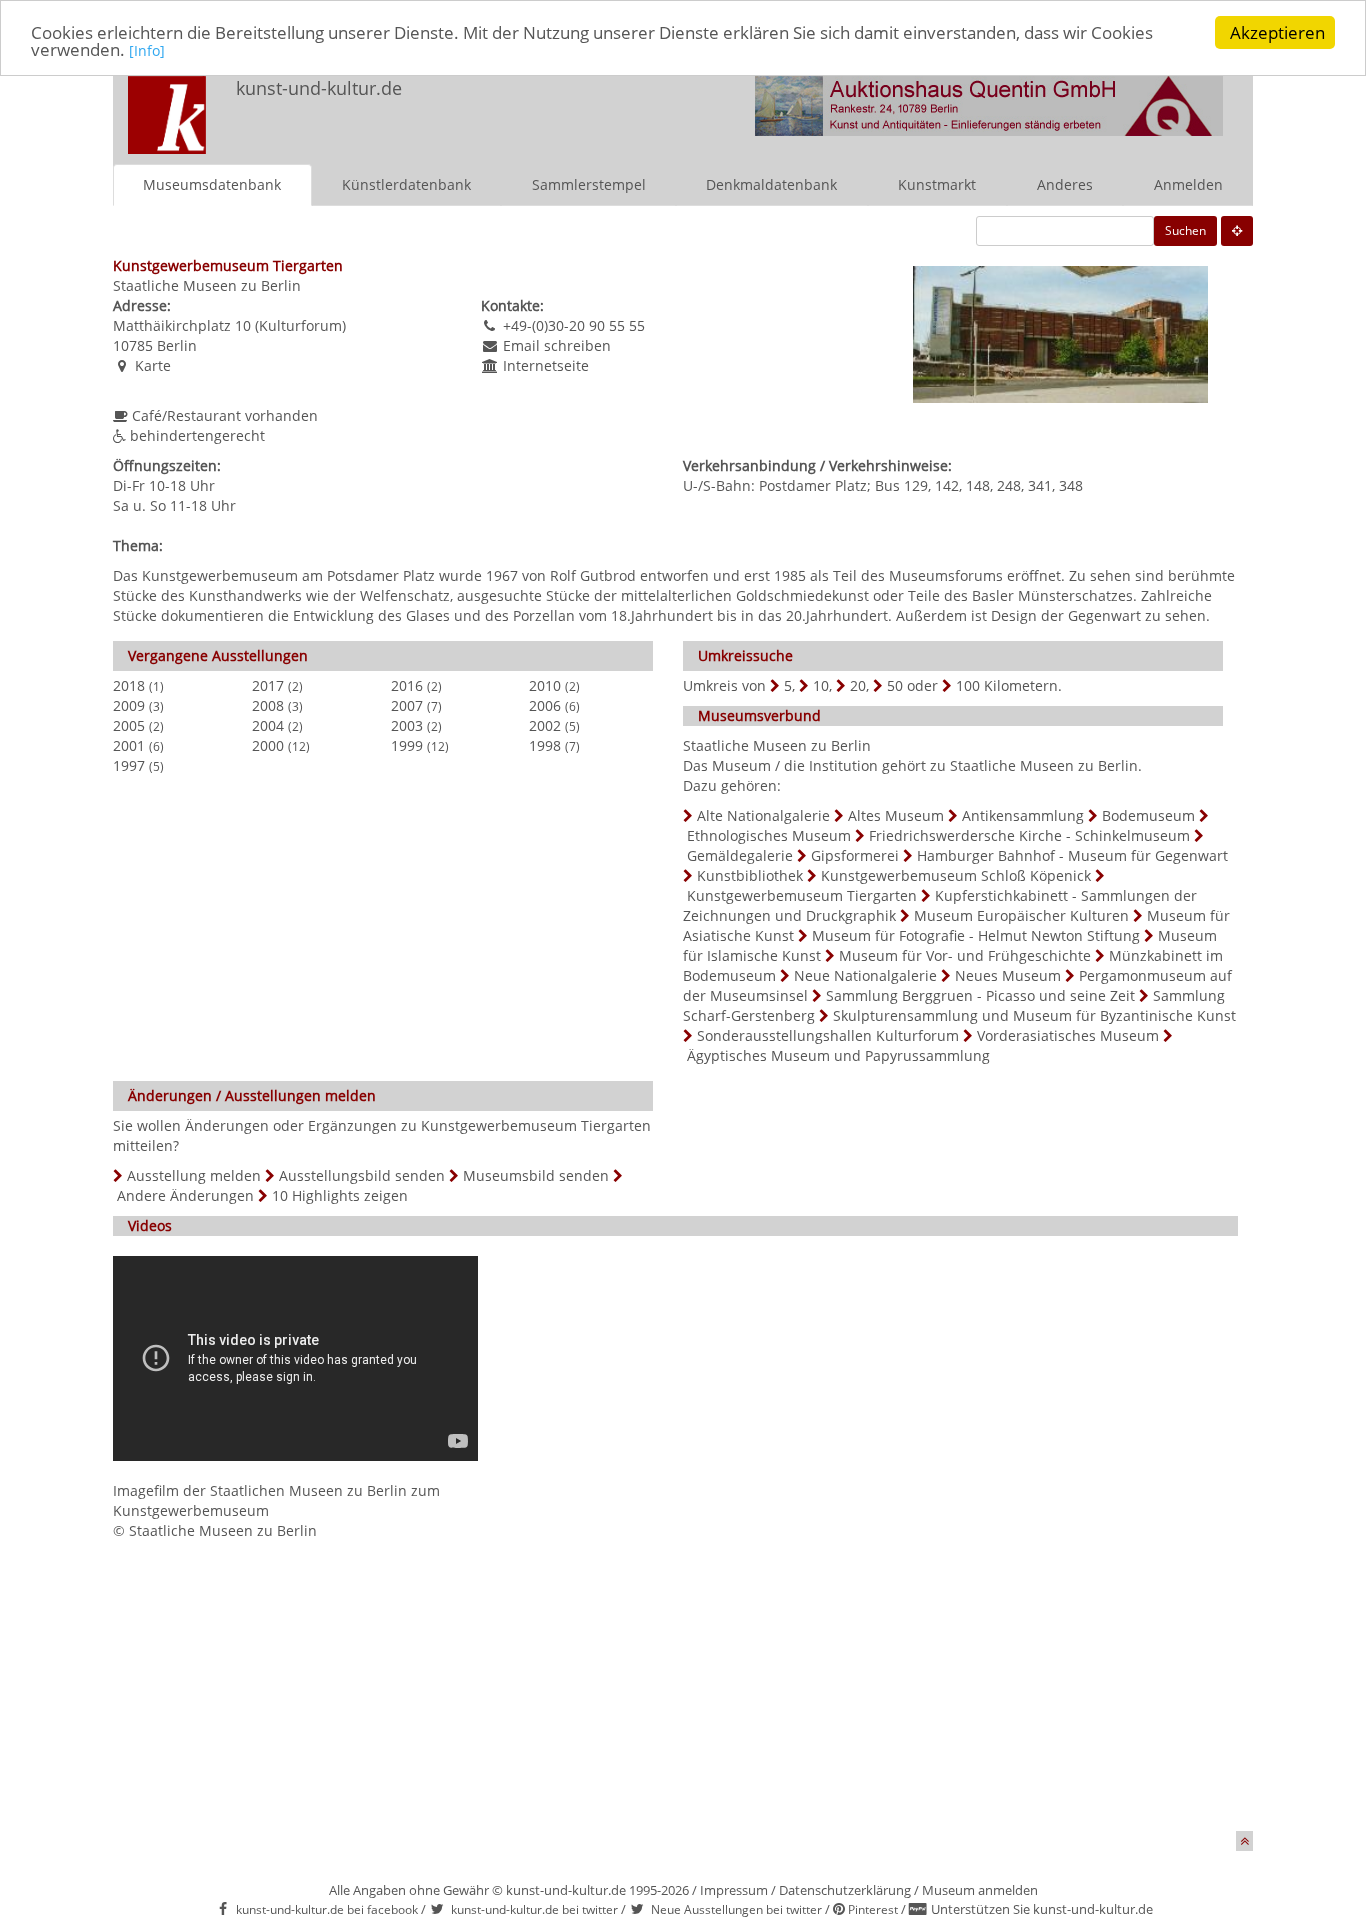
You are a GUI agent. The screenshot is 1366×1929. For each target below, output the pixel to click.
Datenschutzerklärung (845, 1890)
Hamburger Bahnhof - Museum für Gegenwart (1072, 855)
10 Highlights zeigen (340, 1195)
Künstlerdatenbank (406, 184)
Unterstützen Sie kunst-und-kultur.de (1042, 1909)
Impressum (734, 1890)
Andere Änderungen (185, 1195)
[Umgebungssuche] (1237, 231)
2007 (407, 705)
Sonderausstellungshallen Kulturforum (828, 1035)
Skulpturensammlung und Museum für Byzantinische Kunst (1034, 1015)
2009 (129, 705)
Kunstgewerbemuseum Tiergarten (802, 895)
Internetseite (546, 365)
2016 (407, 685)
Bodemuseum (1148, 815)
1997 (129, 765)
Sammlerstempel (589, 184)
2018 (129, 685)
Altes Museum (896, 815)
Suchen (1185, 230)
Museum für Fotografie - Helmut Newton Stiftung (976, 935)
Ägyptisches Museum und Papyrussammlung (838, 1055)
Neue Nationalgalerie (865, 975)
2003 (407, 725)
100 (968, 685)
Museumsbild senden (536, 1175)
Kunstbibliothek (750, 875)
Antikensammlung (1023, 815)
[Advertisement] (683, 1691)
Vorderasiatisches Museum (1068, 1035)
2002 (545, 725)
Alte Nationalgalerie (763, 815)
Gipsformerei (855, 855)
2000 (268, 745)
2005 (129, 725)
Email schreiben (557, 345)
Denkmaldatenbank (771, 184)
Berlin (177, 345)
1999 (407, 745)
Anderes (1065, 184)
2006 (545, 705)
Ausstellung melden (194, 1175)
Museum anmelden (980, 1890)
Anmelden (1188, 184)
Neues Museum (1008, 975)
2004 (268, 725)
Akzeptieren (1277, 32)
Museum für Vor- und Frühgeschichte (965, 955)
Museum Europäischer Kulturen (1021, 915)
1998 (545, 745)
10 (821, 685)
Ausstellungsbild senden (362, 1175)
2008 (268, 705)
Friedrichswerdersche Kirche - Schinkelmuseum (1029, 835)
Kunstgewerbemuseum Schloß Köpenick (956, 875)
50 (895, 685)
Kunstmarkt (937, 184)
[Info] (147, 51)
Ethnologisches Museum (769, 835)
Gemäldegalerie (740, 855)
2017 (268, 685)
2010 (545, 685)
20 (858, 685)
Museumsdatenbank (212, 184)
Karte (153, 365)
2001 (129, 745)
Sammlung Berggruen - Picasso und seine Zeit (980, 995)
